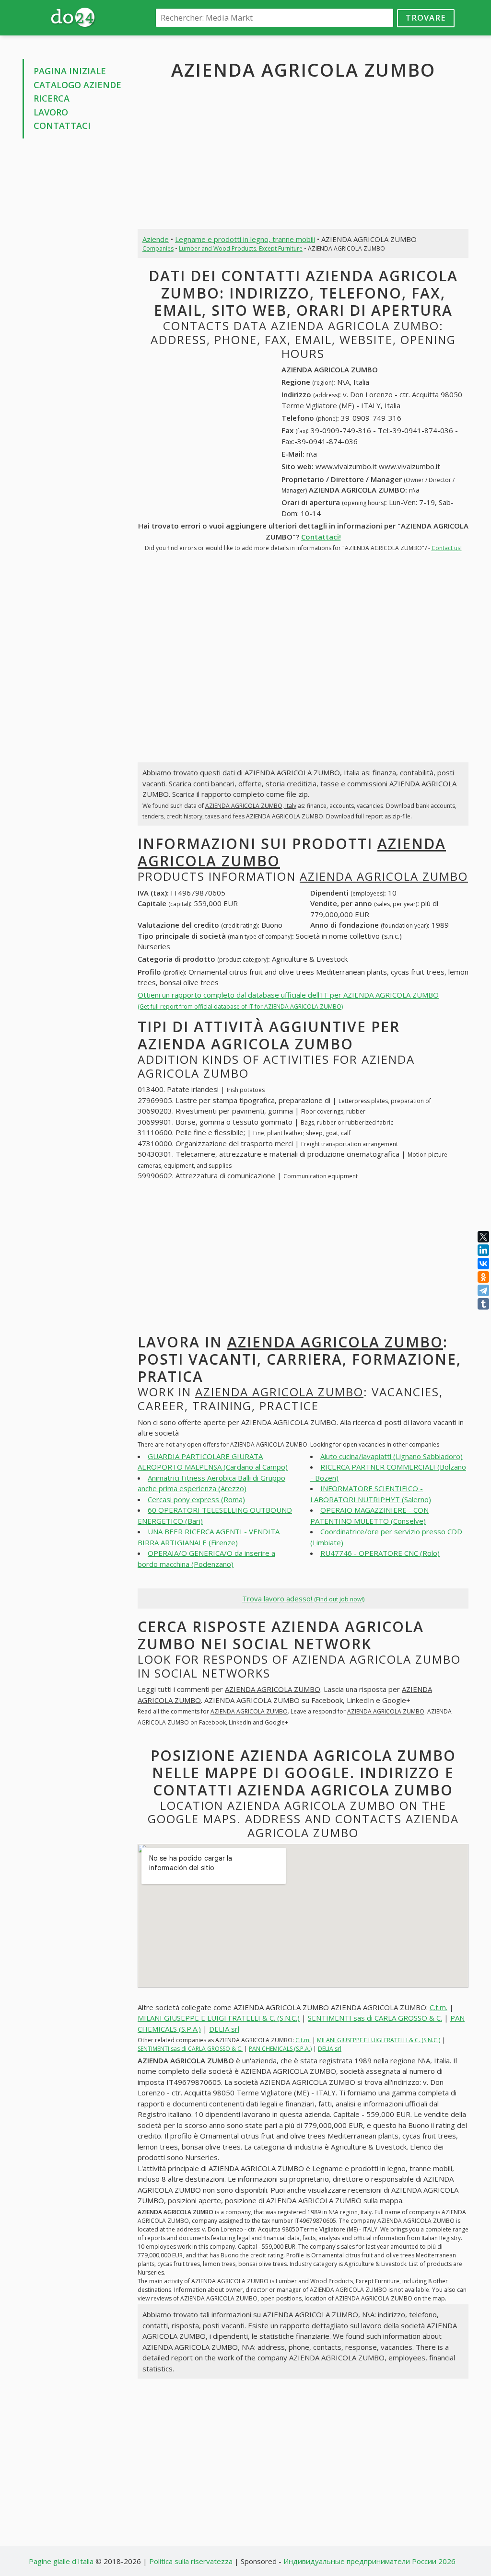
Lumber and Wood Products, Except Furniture (241, 248)
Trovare (426, 17)
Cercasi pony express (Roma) (196, 1499)
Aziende (156, 239)
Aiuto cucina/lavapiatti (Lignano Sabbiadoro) (392, 1456)
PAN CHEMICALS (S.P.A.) (280, 2049)
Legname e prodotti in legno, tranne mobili (245, 239)
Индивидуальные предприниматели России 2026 (369, 2561)
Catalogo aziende (77, 85)
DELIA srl (224, 2029)
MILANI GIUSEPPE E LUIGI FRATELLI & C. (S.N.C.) (219, 2018)
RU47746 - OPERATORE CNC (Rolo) (380, 1553)
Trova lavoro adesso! (303, 1598)
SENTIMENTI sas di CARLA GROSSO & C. (375, 2018)
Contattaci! (321, 537)
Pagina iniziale (70, 71)
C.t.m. (438, 2007)
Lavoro (51, 112)
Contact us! (447, 548)
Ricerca (52, 98)
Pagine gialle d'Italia (61, 2561)
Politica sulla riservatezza (191, 2561)
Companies (158, 248)
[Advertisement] (73, 291)
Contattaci (62, 126)
